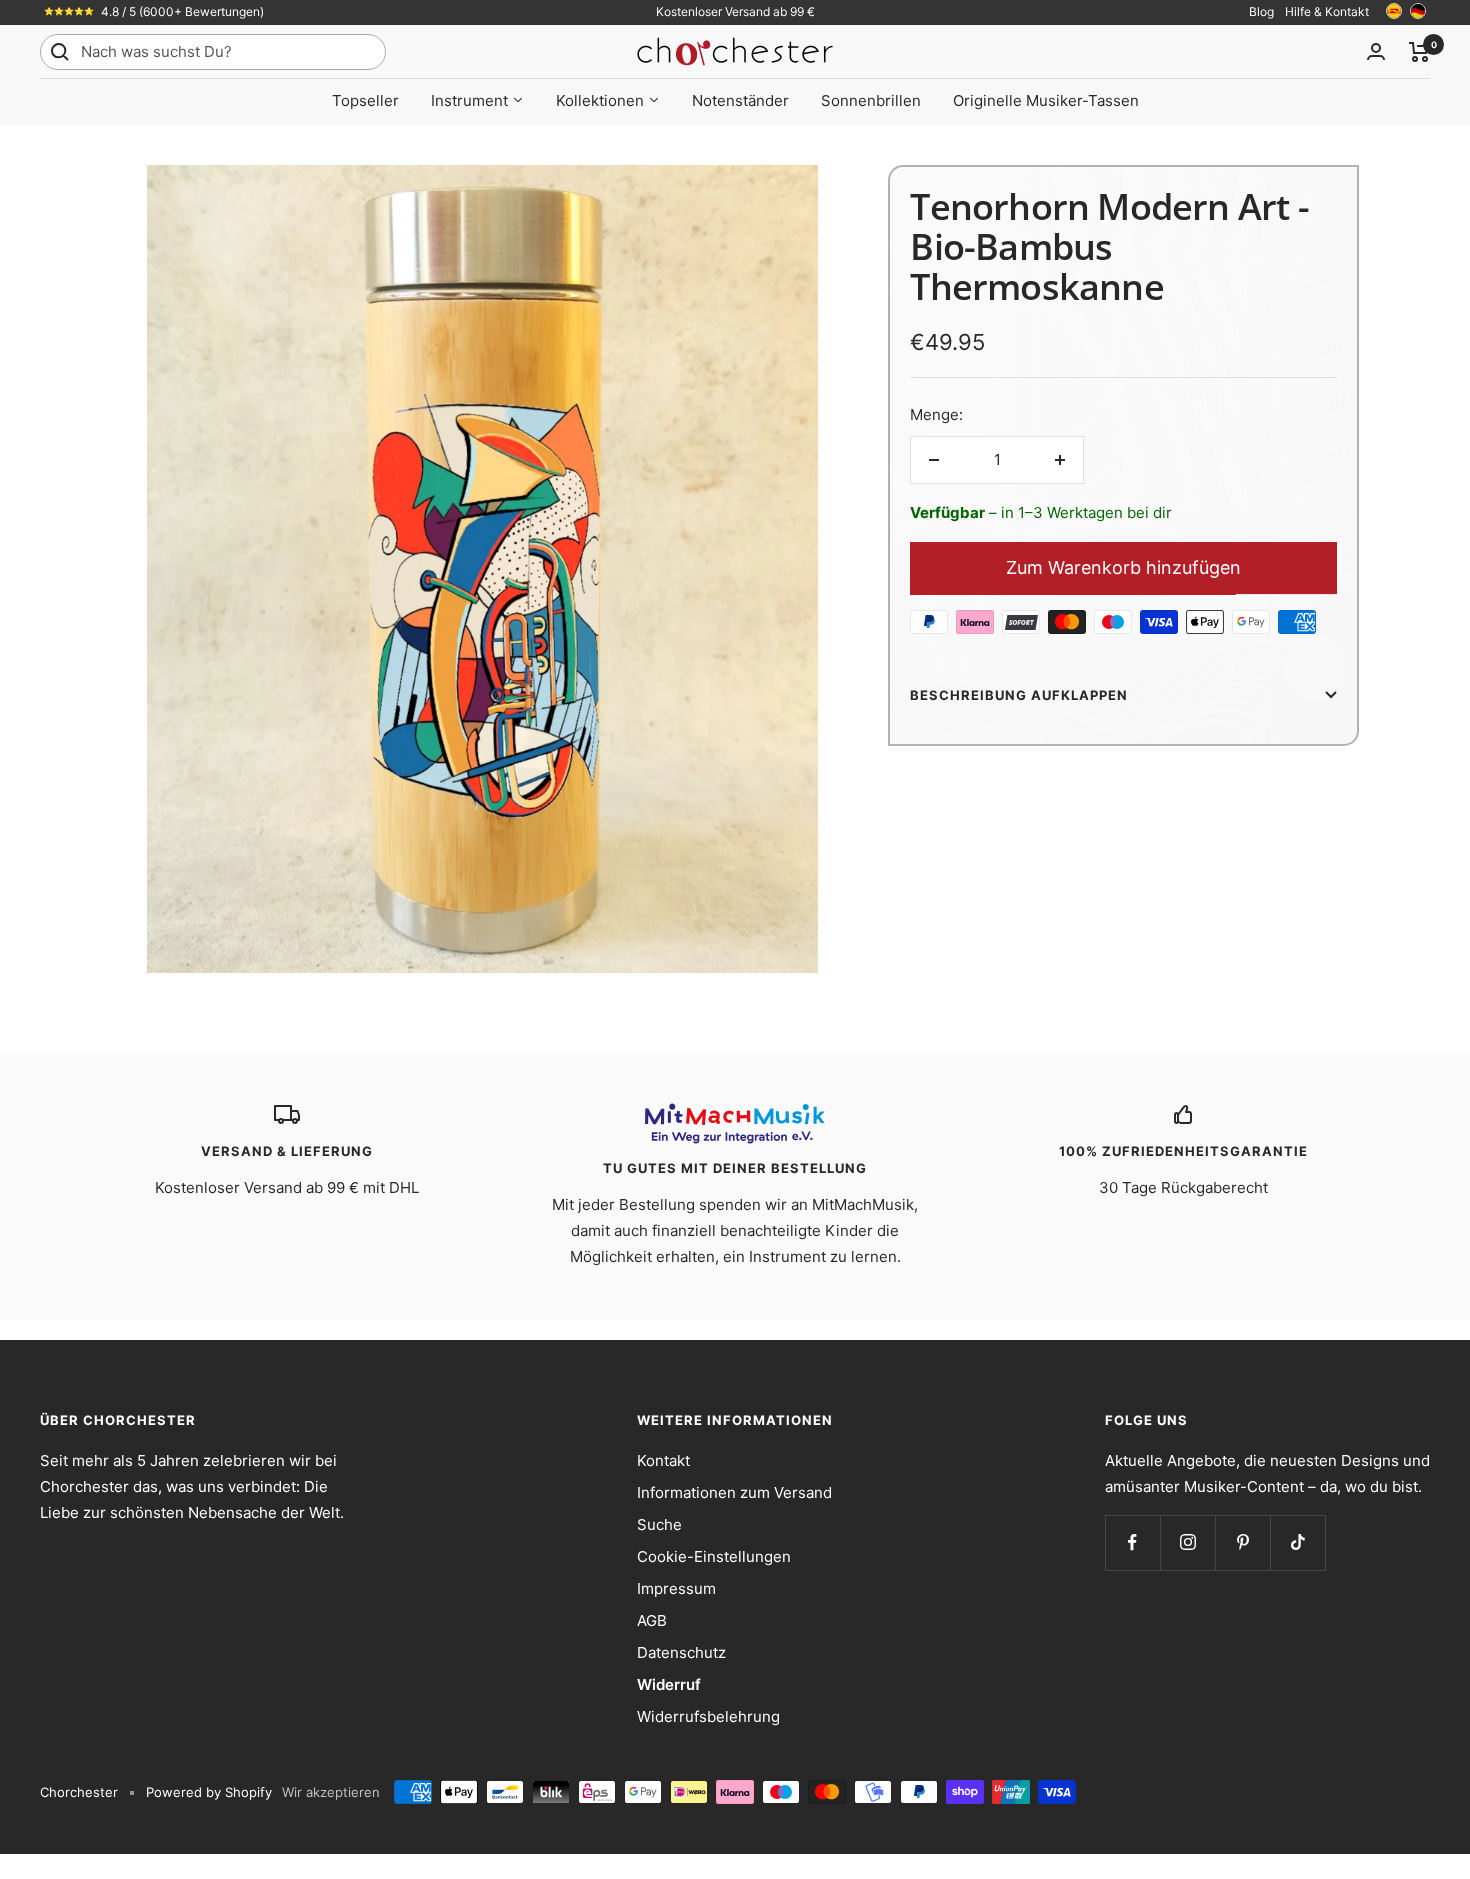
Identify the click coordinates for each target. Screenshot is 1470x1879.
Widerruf (669, 1684)
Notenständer (740, 100)
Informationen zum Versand (734, 1492)
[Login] (1376, 51)
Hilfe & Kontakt (1327, 11)
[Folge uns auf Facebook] (1132, 1542)
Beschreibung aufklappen (1019, 695)
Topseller (365, 100)
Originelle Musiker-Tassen (1046, 100)
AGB (652, 1620)
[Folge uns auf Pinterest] (1242, 1542)
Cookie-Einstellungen (714, 1556)
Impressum (676, 1588)
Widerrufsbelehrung (708, 1716)
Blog (1261, 11)
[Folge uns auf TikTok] (1297, 1542)
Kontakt (663, 1460)
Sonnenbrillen (871, 100)
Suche (659, 1524)
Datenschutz (681, 1652)
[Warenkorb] (1419, 52)
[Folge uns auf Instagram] (1187, 1542)
